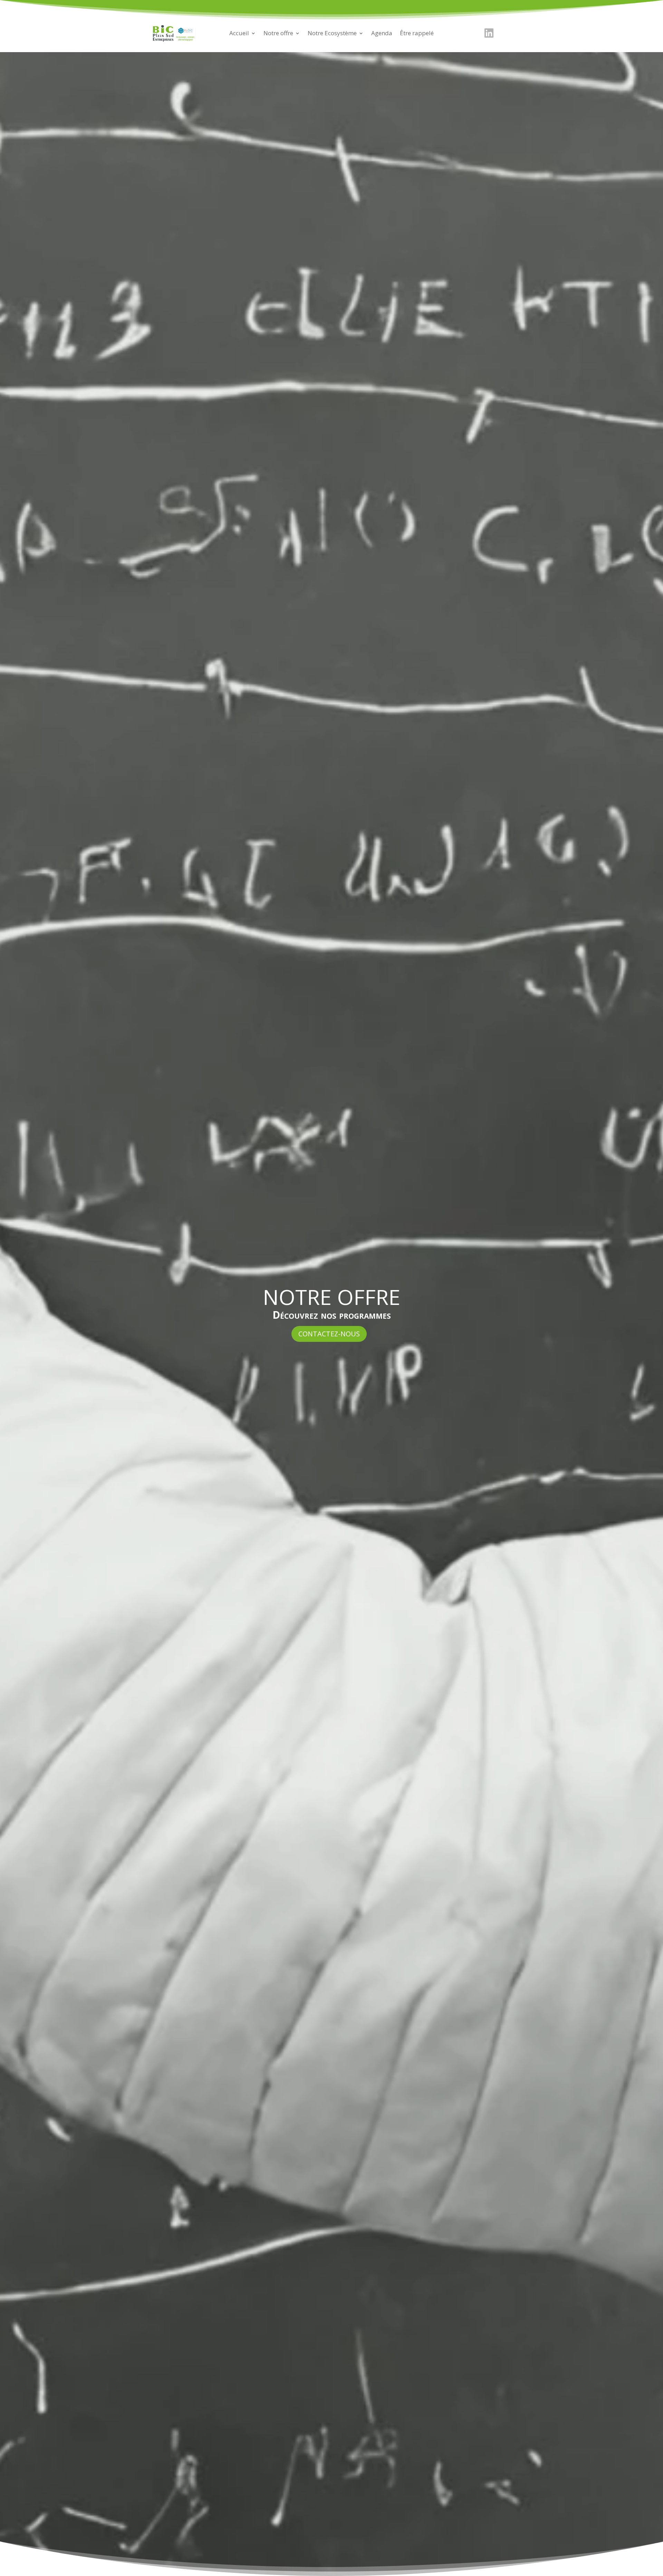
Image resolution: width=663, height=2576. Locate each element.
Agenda (382, 34)
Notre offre (278, 34)
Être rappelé (417, 34)
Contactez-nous (329, 1334)
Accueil (239, 34)
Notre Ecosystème (332, 34)
